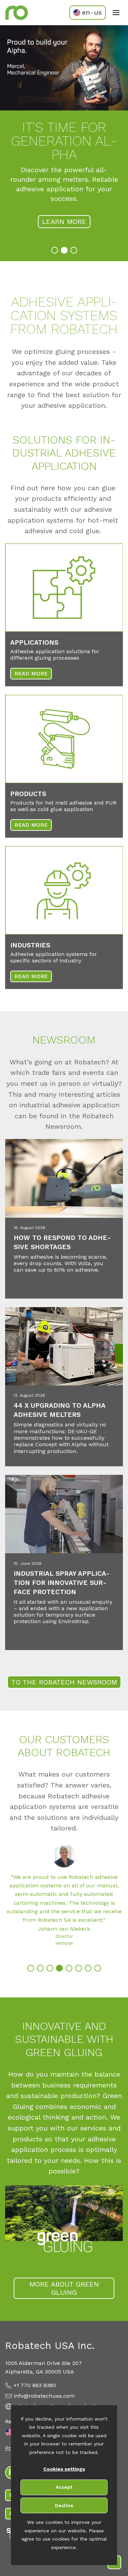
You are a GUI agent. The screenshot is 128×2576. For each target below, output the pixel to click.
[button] (55, 250)
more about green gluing (64, 2288)
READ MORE (31, 673)
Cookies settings (64, 2469)
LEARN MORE (64, 222)
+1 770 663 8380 (35, 2385)
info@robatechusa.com (44, 2396)
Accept (64, 2487)
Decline (64, 2505)
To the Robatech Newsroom (64, 1682)
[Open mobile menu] (116, 13)
